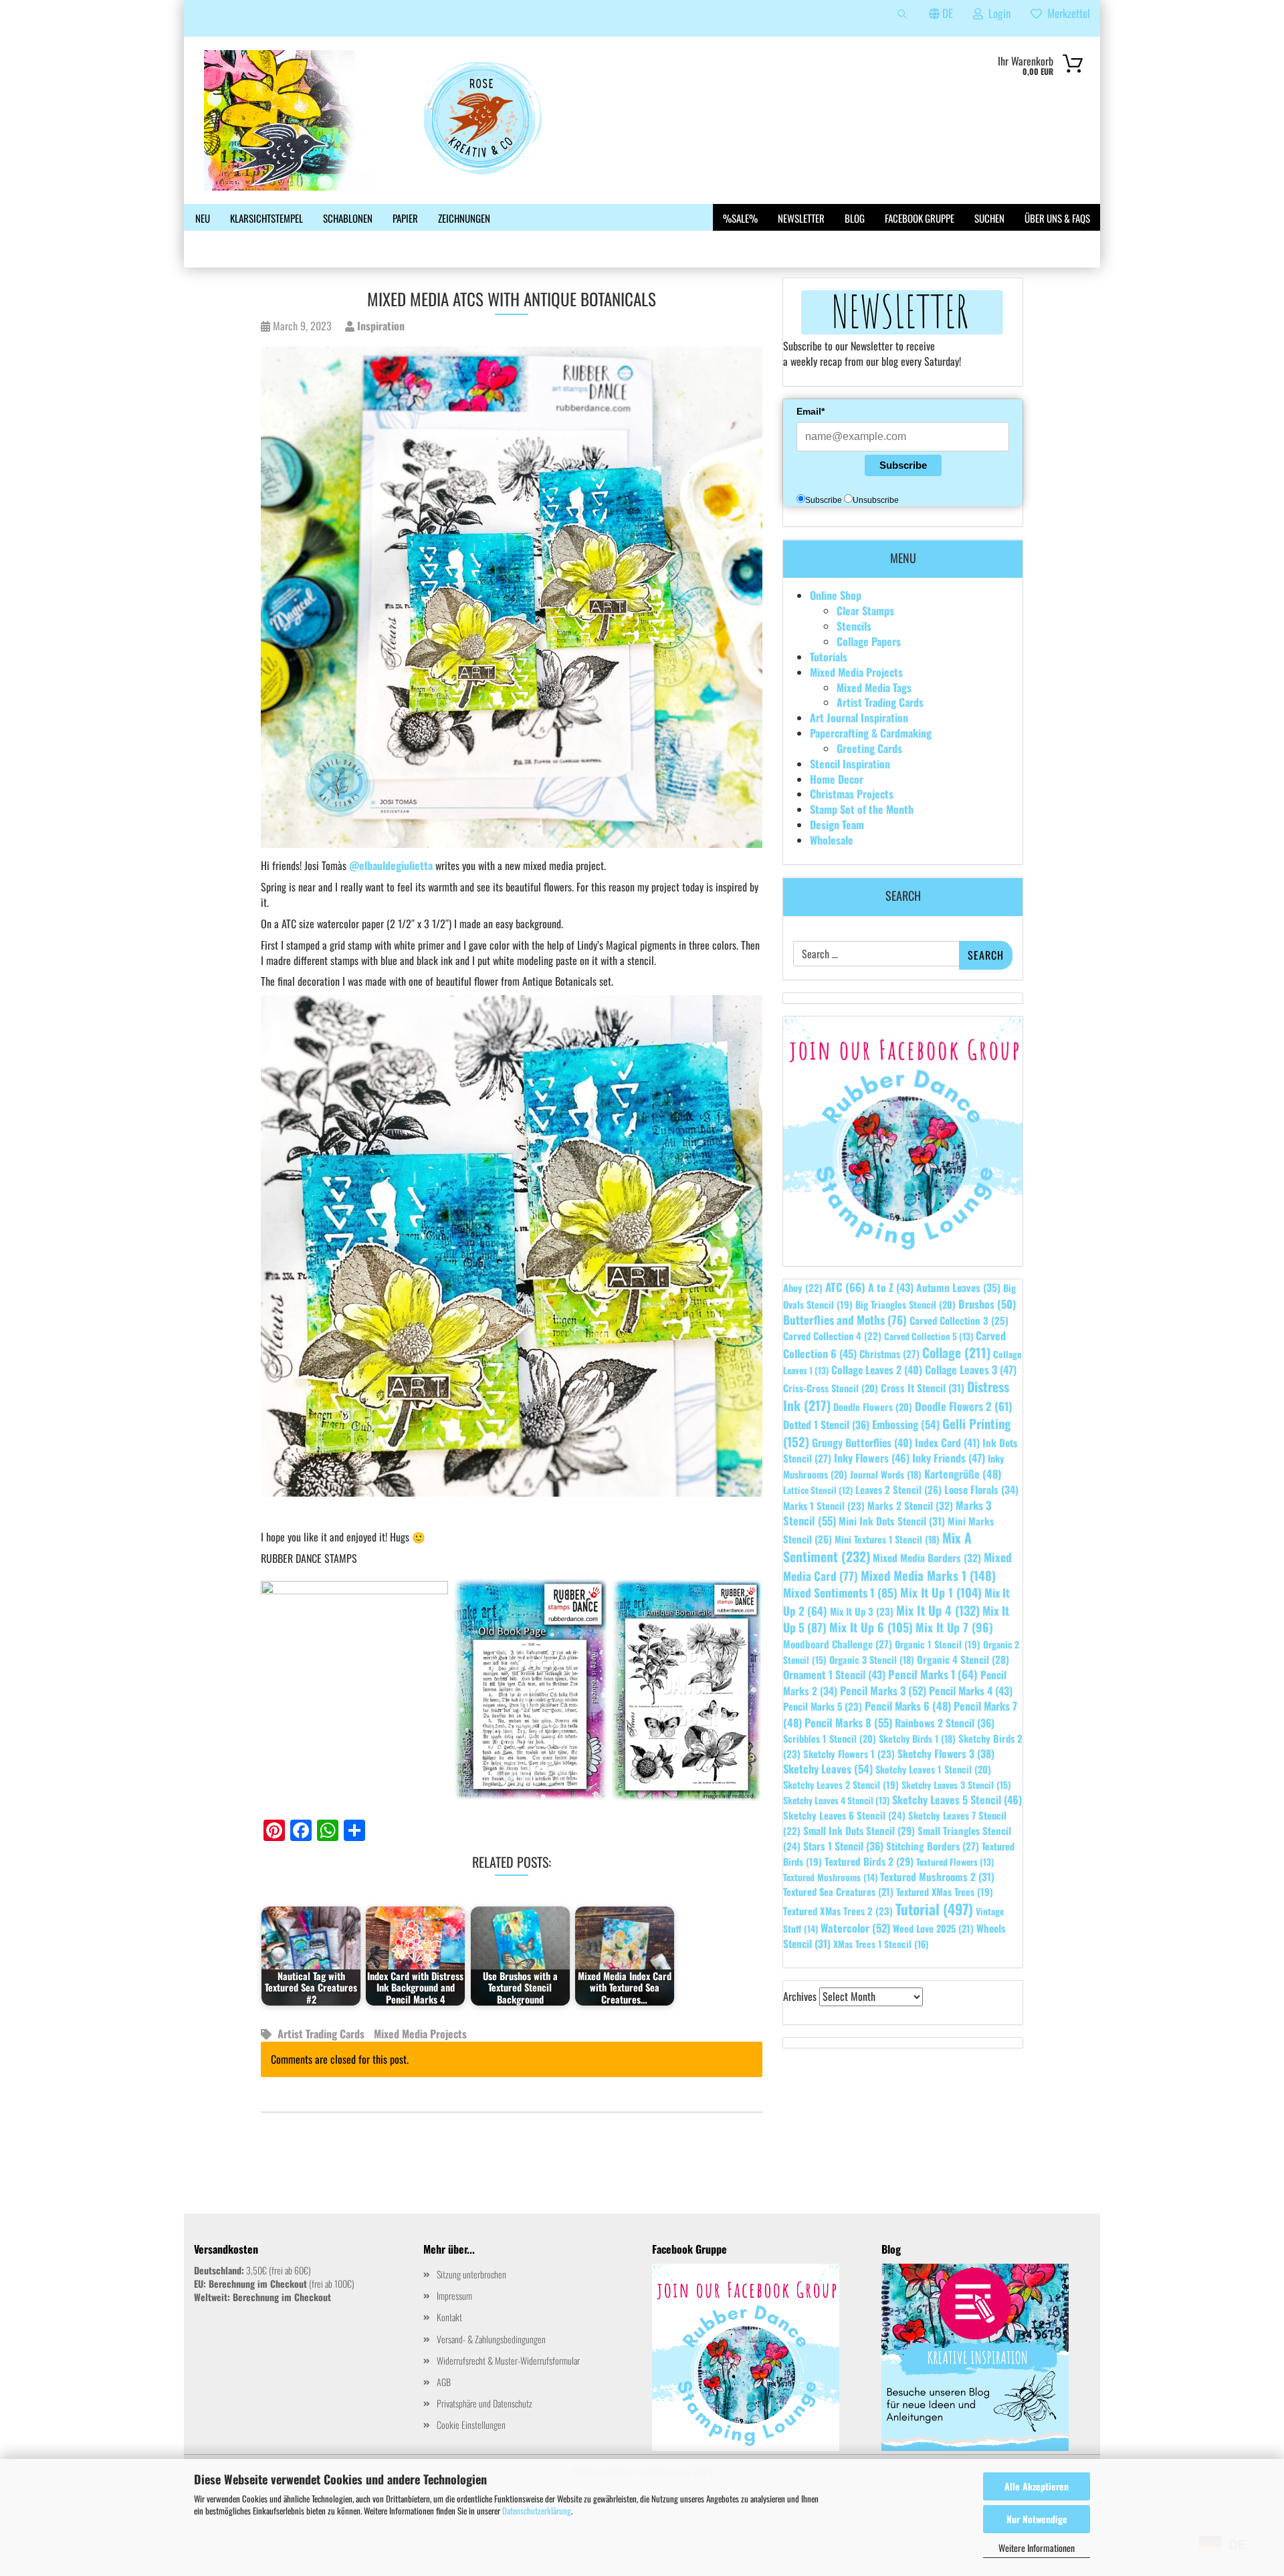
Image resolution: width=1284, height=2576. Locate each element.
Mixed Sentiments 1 (840, 1592)
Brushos (987, 1304)
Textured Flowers (955, 1862)
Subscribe (903, 465)
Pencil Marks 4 (971, 1691)
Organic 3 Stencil (872, 1659)
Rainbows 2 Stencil (945, 1723)
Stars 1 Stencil (843, 1846)
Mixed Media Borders (927, 1558)
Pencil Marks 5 (823, 1706)
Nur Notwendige (1037, 2519)
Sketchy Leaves (828, 1768)
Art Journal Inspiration (859, 718)
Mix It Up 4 (938, 1610)
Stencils (854, 626)
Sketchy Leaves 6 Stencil (844, 1815)
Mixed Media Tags (874, 687)
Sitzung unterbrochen (471, 2274)
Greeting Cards (869, 748)
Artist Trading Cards (321, 2034)
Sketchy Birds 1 (917, 1738)
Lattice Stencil (818, 1490)
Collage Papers (869, 641)
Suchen (989, 218)
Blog (855, 218)
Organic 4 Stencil (963, 1659)
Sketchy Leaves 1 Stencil (933, 1769)
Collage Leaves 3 (971, 1370)
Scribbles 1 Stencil (830, 1738)
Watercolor (855, 1928)
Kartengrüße (963, 1474)
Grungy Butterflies (862, 1442)
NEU (203, 218)
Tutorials (829, 657)
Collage (956, 1353)
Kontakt (449, 2317)
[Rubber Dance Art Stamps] (401, 120)
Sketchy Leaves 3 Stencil (956, 1785)
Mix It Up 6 (871, 1627)
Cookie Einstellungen (471, 2425)
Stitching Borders (933, 1846)
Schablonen (348, 218)
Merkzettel (1066, 13)
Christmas (889, 1354)
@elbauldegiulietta (391, 865)
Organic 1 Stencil (938, 1644)
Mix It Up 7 (954, 1627)
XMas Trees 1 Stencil (881, 1944)
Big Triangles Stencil (905, 1304)
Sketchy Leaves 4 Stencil (836, 1800)
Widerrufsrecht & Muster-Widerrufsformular (508, 2360)
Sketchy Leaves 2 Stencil (841, 1785)
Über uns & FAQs (1057, 218)
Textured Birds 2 (869, 1861)
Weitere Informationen (1037, 2548)
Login (997, 13)
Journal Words (886, 1474)
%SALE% (740, 218)
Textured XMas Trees (945, 1892)
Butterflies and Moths (845, 1319)
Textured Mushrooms (830, 1877)
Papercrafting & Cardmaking (871, 733)
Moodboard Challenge (838, 1644)
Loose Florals (981, 1489)
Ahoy (803, 1288)
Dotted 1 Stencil (826, 1424)
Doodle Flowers (873, 1407)
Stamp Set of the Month (862, 809)
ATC (845, 1287)
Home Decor (837, 779)
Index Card (947, 1442)
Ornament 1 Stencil (834, 1675)
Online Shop (836, 595)
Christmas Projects (852, 794)
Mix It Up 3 (862, 1611)
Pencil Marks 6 (908, 1706)
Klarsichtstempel (266, 218)
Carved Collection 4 (832, 1336)
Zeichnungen (464, 218)
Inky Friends (949, 1458)
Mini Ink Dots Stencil (892, 1521)
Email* (811, 411)
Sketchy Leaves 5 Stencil (957, 1800)
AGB (444, 2382)
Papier (405, 218)
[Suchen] (902, 18)
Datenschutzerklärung (537, 2510)
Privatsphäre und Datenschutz (485, 2403)
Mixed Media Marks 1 (928, 1575)
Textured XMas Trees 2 (838, 1911)
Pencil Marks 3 (883, 1690)
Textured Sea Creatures (838, 1892)
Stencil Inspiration (850, 764)
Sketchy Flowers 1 (849, 1753)
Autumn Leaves (958, 1287)
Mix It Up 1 (941, 1592)
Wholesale (832, 840)
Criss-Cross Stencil (831, 1388)
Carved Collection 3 (959, 1320)
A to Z (891, 1287)
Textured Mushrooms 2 (937, 1876)
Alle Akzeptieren (1037, 2486)
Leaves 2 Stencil (898, 1489)
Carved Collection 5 (929, 1336)
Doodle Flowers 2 (964, 1406)
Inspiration (380, 326)
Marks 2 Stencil (910, 1505)
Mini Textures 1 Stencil (887, 1539)
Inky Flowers (872, 1458)
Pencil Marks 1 (933, 1674)
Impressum (454, 2295)
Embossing (906, 1424)
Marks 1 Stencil (824, 1505)
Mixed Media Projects (420, 2034)
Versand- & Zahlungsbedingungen (491, 2339)
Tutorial (934, 1909)
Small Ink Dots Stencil (859, 1830)
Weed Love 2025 (933, 1928)
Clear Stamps (865, 611)
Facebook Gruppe (920, 218)
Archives (800, 1997)
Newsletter (801, 218)
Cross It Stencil (923, 1388)
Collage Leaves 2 (877, 1370)
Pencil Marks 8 (848, 1722)
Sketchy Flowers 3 (946, 1753)
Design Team (837, 825)
